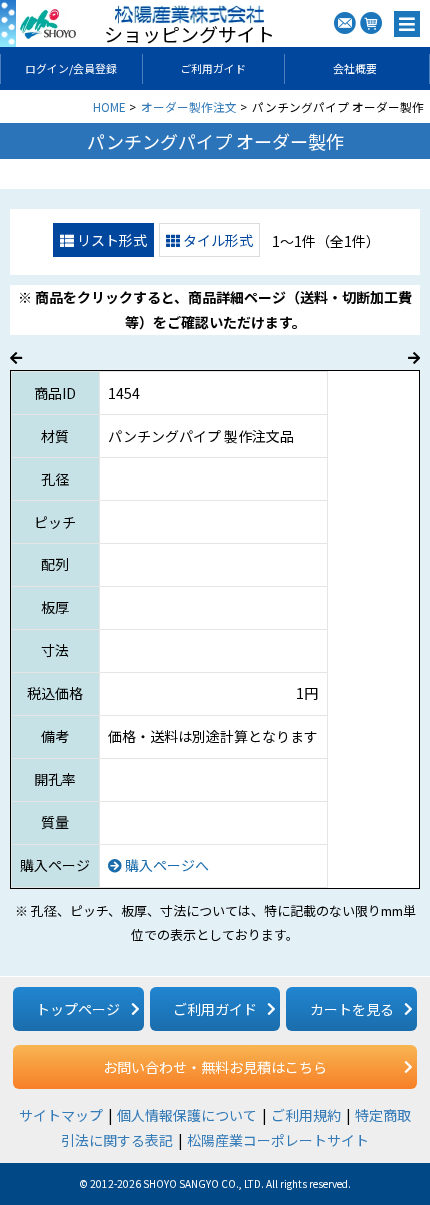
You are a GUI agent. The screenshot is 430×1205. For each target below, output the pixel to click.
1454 (124, 393)
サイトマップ (61, 1115)
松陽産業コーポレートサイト (278, 1140)
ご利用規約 (306, 1115)
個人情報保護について (187, 1115)
